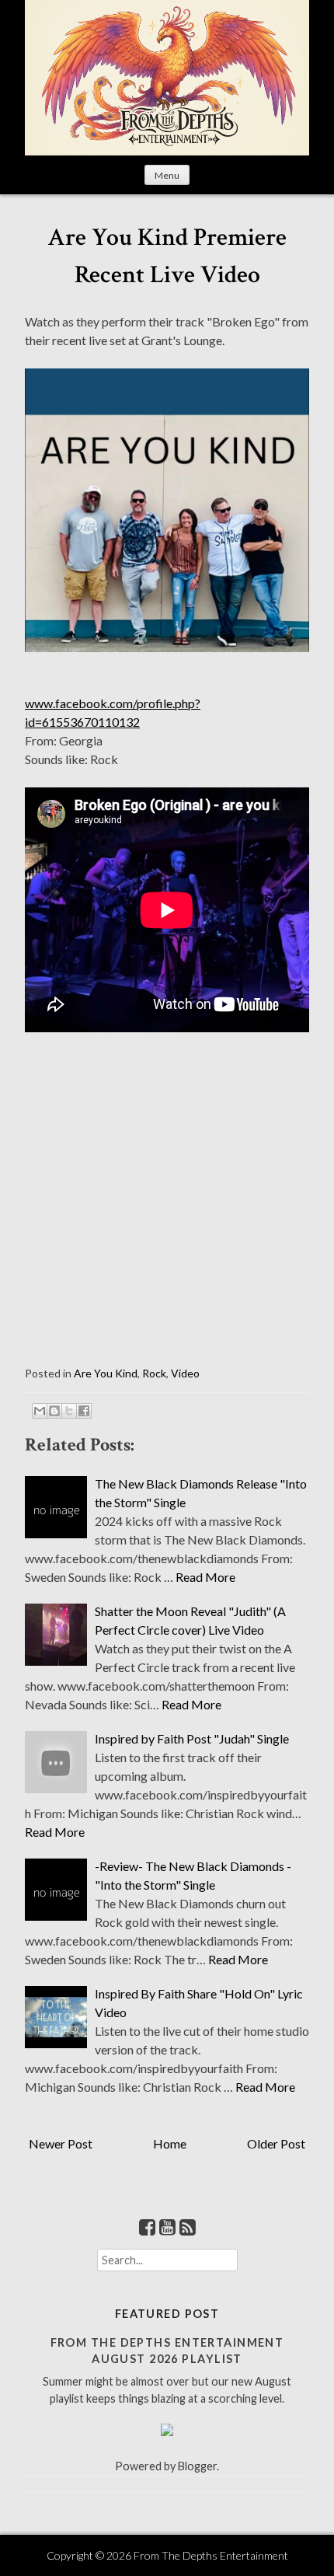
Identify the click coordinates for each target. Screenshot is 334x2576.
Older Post (276, 2143)
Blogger (197, 2466)
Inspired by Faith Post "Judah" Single (192, 1738)
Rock (154, 1373)
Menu (167, 175)
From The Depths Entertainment (211, 2555)
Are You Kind (106, 1373)
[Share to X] (69, 1411)
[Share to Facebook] (84, 1411)
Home (170, 2143)
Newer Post (61, 2143)
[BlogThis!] (54, 1411)
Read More (205, 1577)
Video (185, 1373)
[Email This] (40, 1411)
